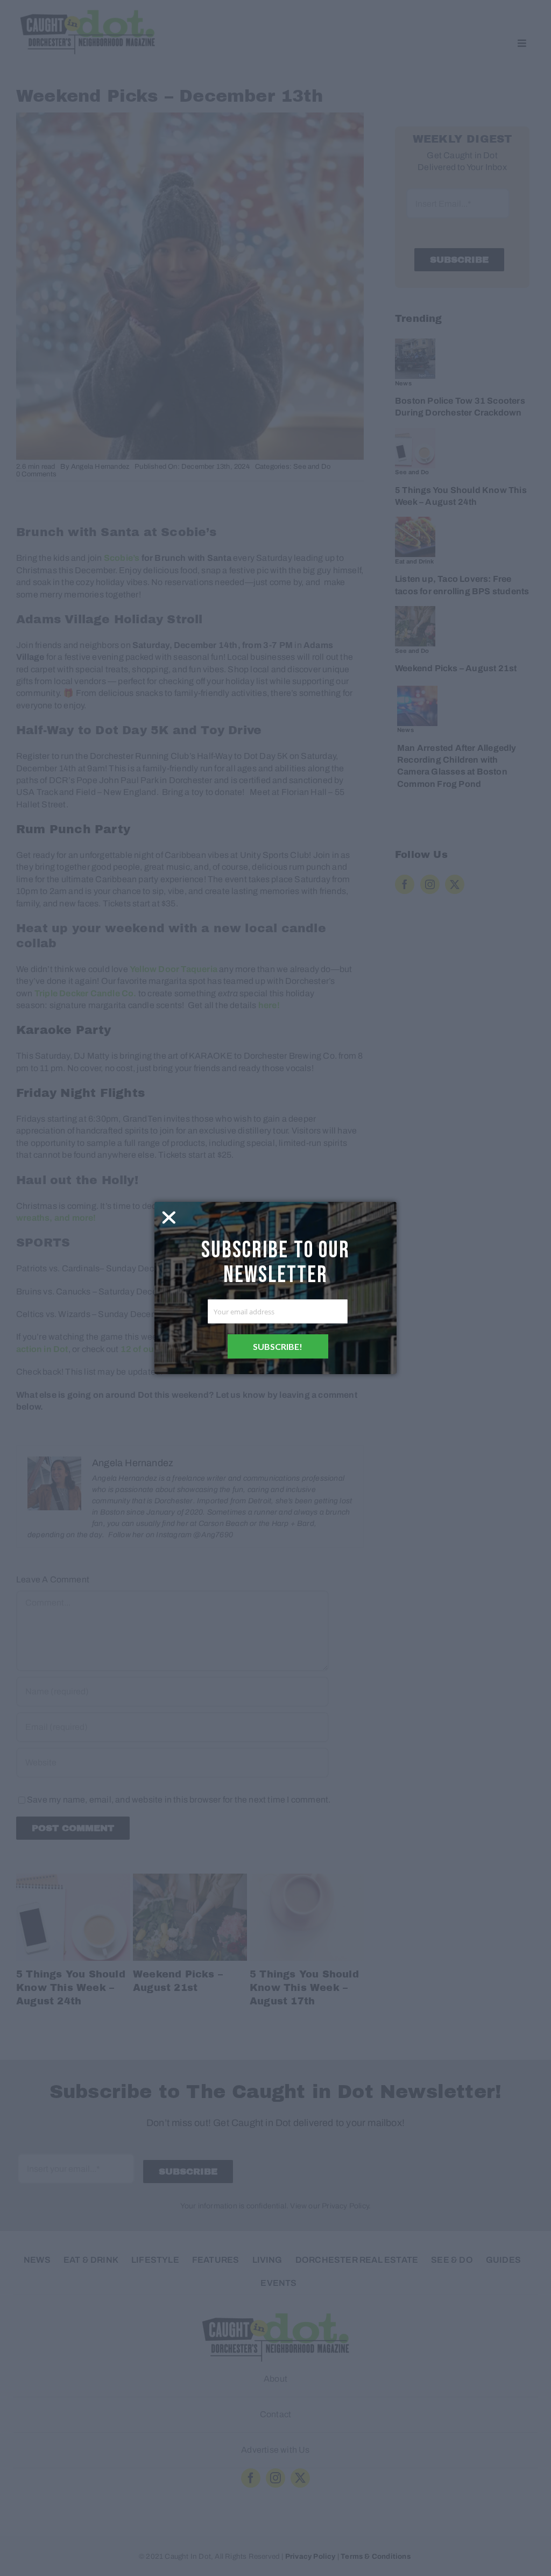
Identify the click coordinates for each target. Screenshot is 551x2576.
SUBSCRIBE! (278, 1346)
